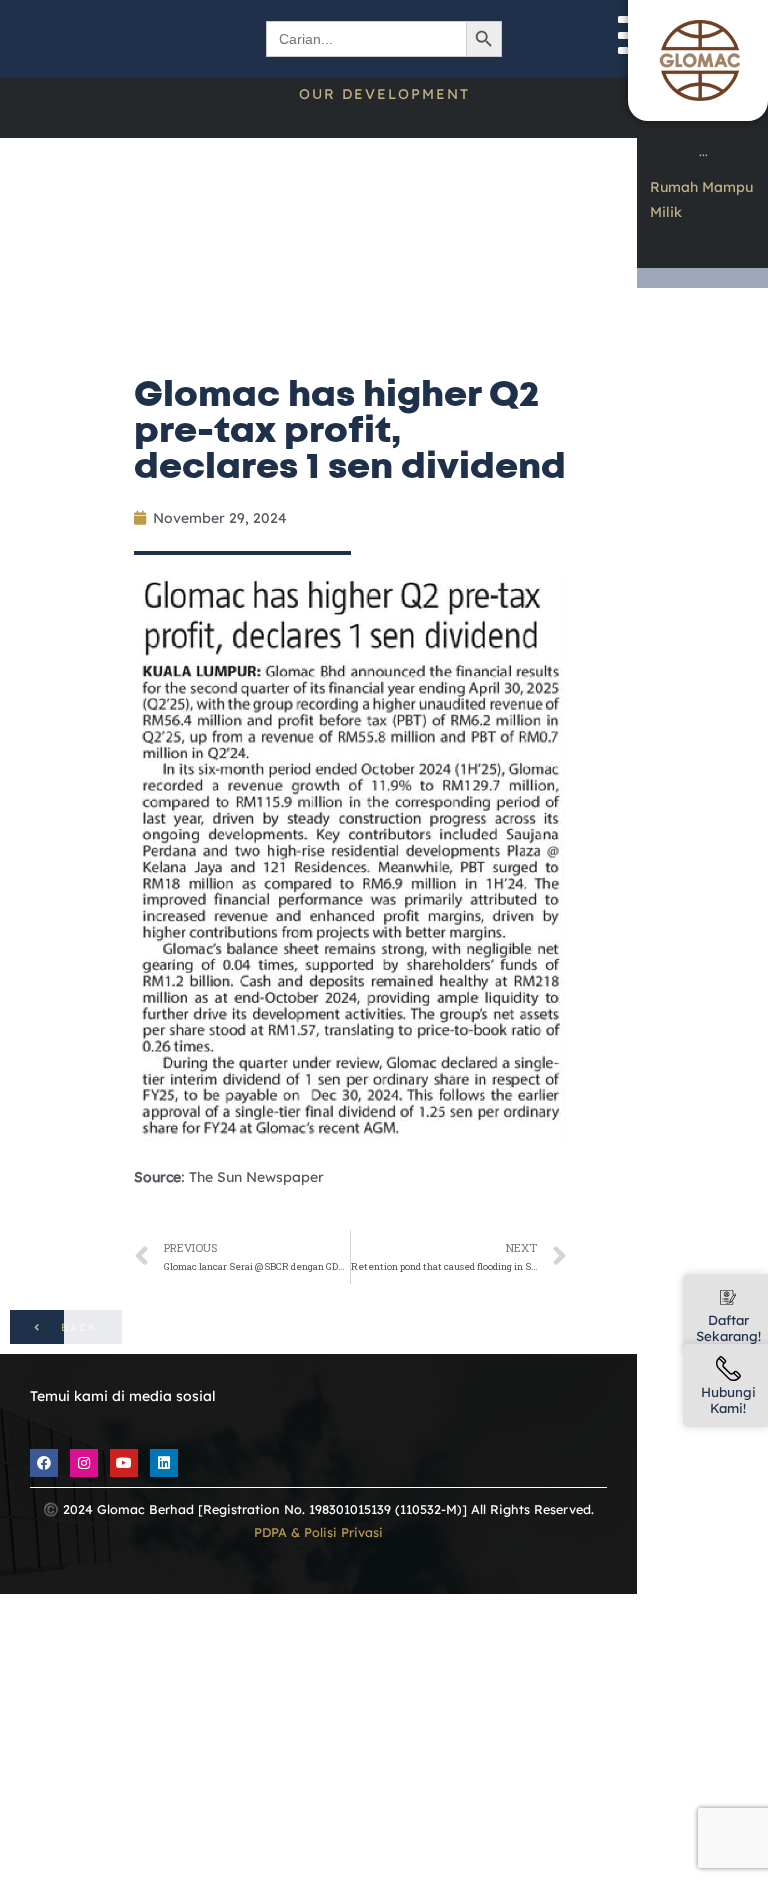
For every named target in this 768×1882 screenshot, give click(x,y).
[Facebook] (44, 1463)
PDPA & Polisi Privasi (318, 1532)
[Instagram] (84, 1463)
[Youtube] (124, 1463)
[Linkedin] (164, 1463)
